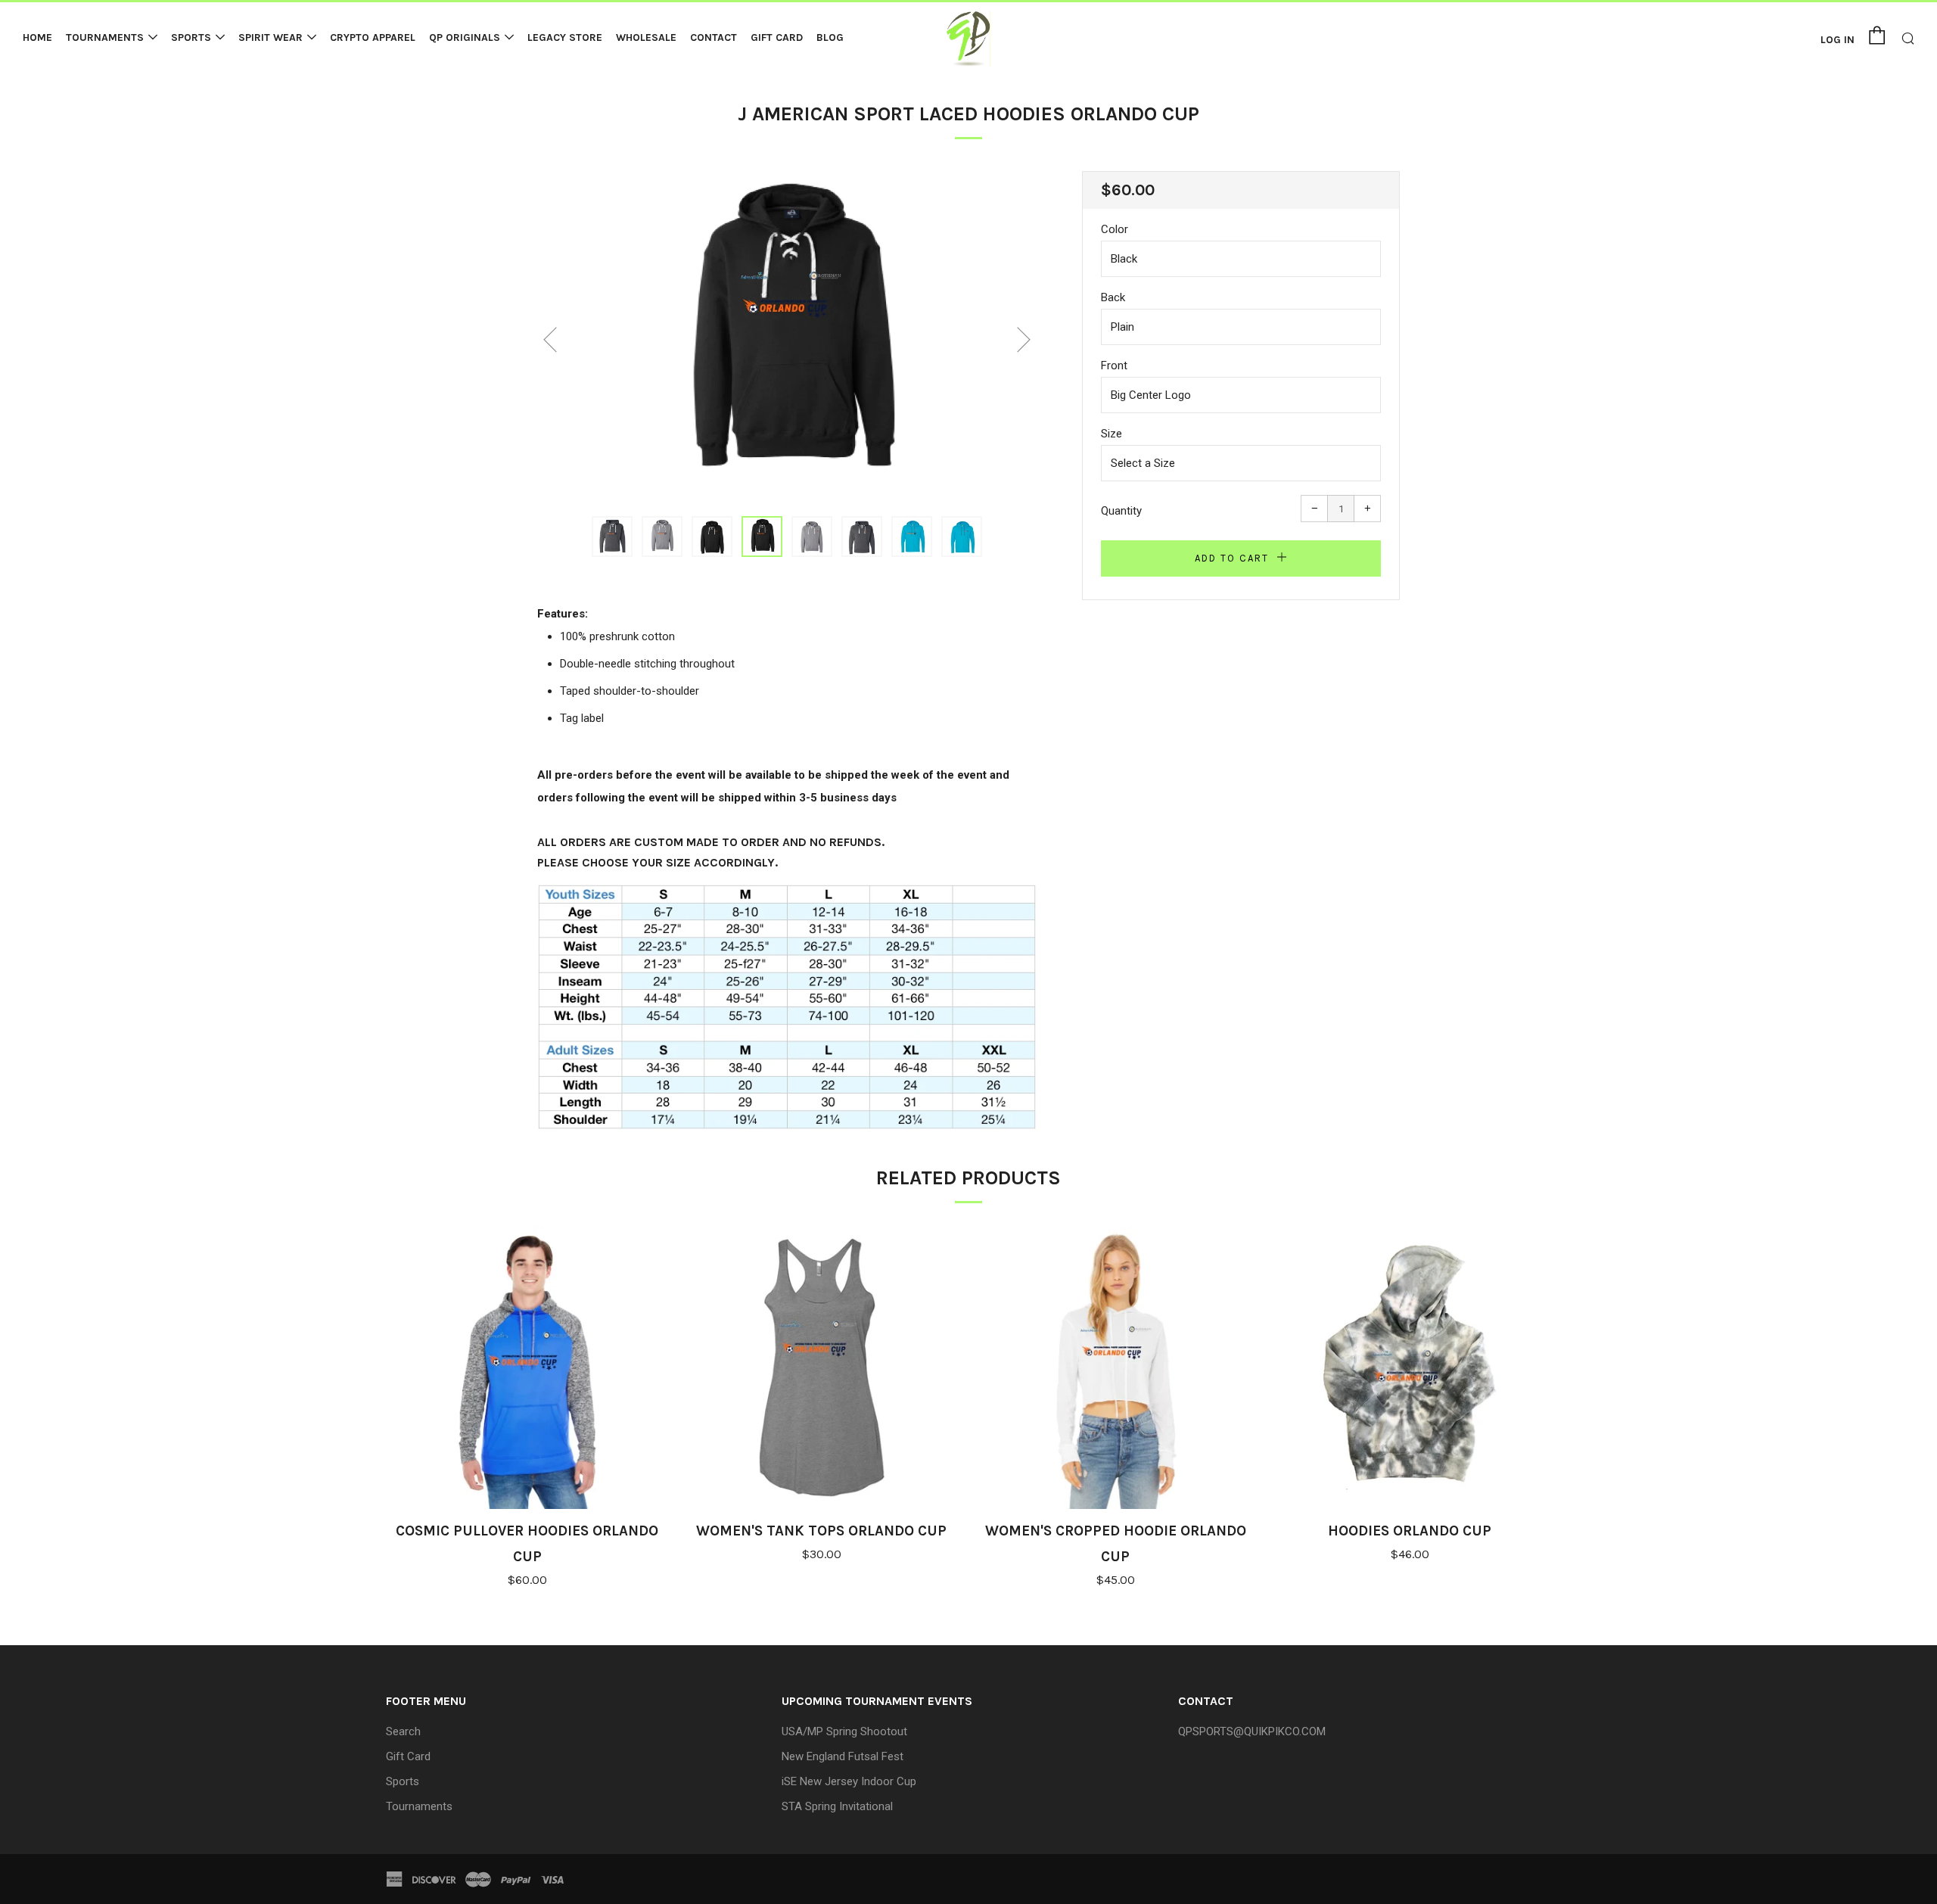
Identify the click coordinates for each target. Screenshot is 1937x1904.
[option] (787, 334)
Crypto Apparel (373, 37)
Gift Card (777, 37)
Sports (191, 37)
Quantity (1121, 511)
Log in (1838, 40)
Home (37, 37)
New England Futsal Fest (843, 1756)
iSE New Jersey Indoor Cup (849, 1781)
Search (403, 1731)
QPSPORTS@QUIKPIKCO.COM (1252, 1731)
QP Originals (465, 37)
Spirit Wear (270, 37)
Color (1115, 229)
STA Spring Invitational (837, 1806)
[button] (612, 537)
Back (1113, 297)
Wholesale (646, 37)
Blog (830, 37)
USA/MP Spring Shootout (844, 1731)
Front (1114, 366)
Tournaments (105, 37)
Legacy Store (565, 37)
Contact (714, 37)
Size (1112, 434)
